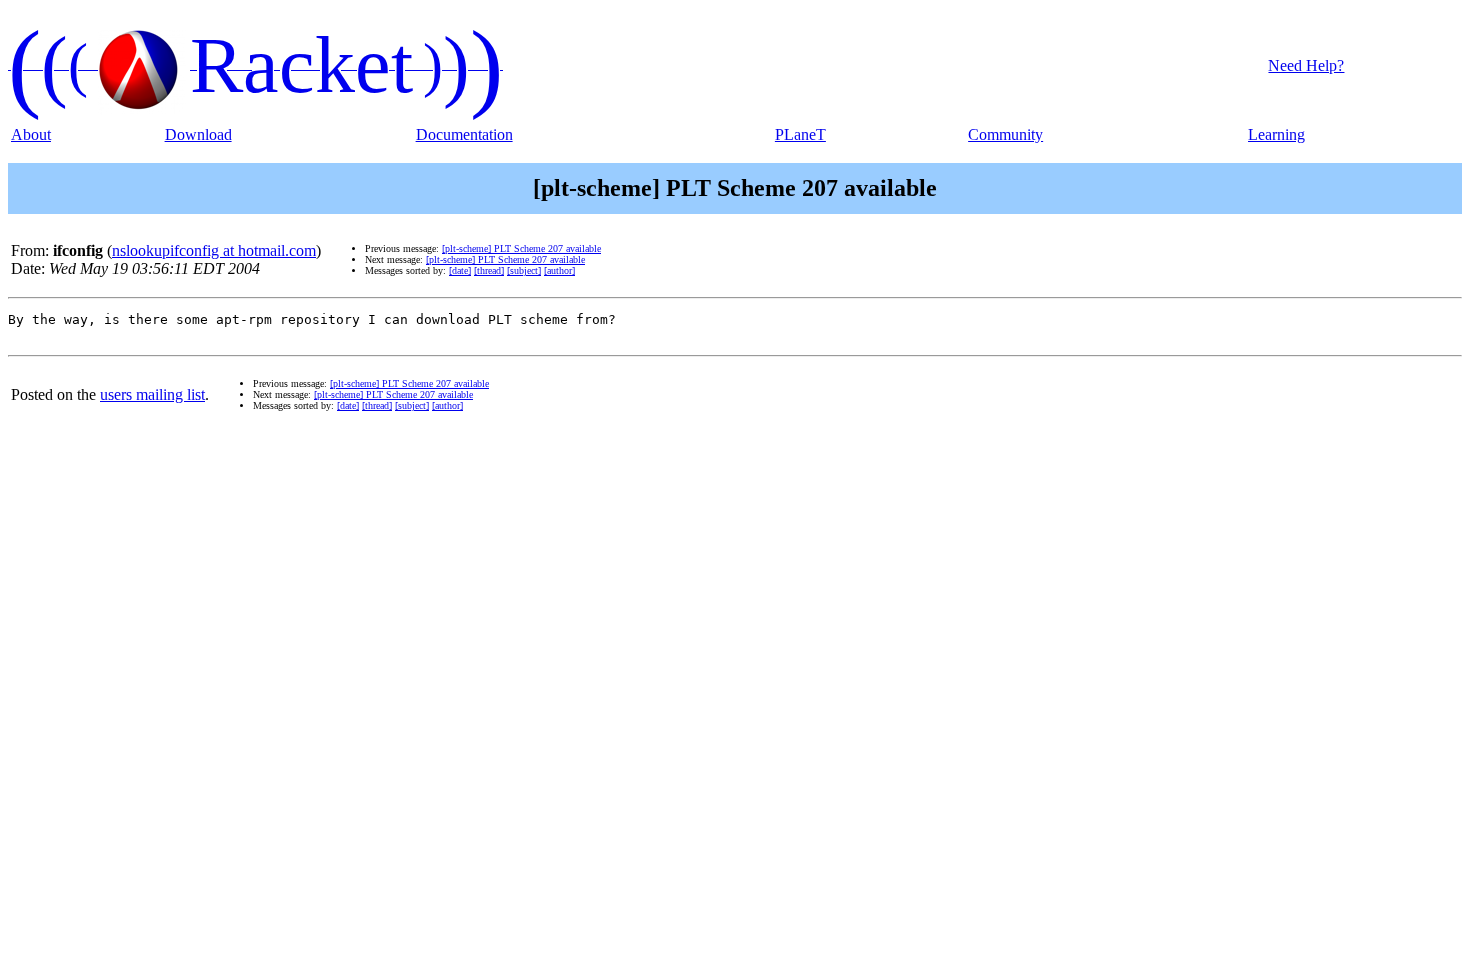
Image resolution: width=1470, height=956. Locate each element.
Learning (1276, 134)
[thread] (489, 270)
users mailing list (152, 394)
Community (1005, 134)
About (31, 134)
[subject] (524, 270)
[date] (460, 270)
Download (198, 134)
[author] (559, 270)
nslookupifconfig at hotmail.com (214, 250)
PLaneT (800, 134)
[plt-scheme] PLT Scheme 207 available (521, 248)
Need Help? (1306, 65)
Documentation (464, 134)
